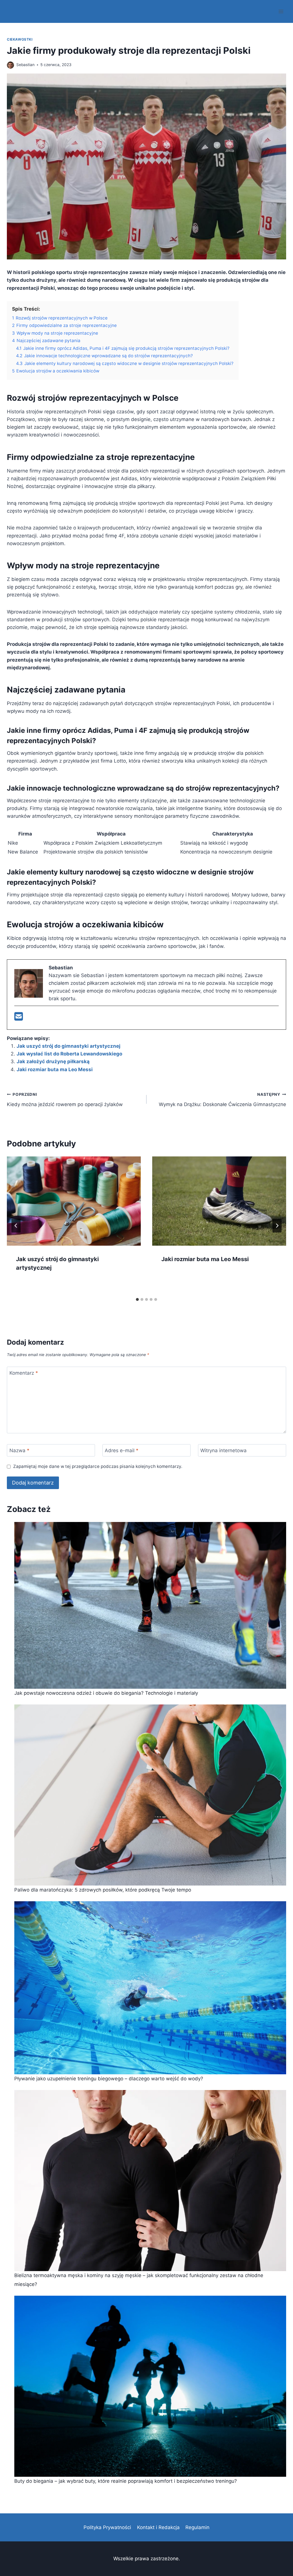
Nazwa (19, 1450)
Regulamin (197, 2527)
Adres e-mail (122, 1450)
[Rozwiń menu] (281, 11)
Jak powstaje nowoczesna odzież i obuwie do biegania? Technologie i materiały (106, 1693)
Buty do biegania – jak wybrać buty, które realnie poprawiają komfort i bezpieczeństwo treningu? (126, 2481)
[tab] (137, 1299)
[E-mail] (19, 1018)
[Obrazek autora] (10, 65)
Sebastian (25, 65)
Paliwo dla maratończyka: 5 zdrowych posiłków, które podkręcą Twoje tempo (103, 1890)
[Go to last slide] (16, 1226)
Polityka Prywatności (107, 2527)
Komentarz (24, 1373)
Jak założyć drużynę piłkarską (53, 1061)
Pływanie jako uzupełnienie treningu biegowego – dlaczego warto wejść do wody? (109, 2079)
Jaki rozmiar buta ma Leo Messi (55, 1069)
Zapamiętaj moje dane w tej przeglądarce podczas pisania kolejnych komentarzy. (98, 1466)
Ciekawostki (20, 39)
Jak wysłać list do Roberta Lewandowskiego (69, 1054)
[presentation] (74, 1201)
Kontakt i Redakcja (158, 2527)
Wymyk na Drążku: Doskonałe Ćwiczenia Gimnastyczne (222, 1100)
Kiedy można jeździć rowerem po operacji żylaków (65, 1100)
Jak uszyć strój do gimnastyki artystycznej (69, 1046)
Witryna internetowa (223, 1450)
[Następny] (277, 1226)
